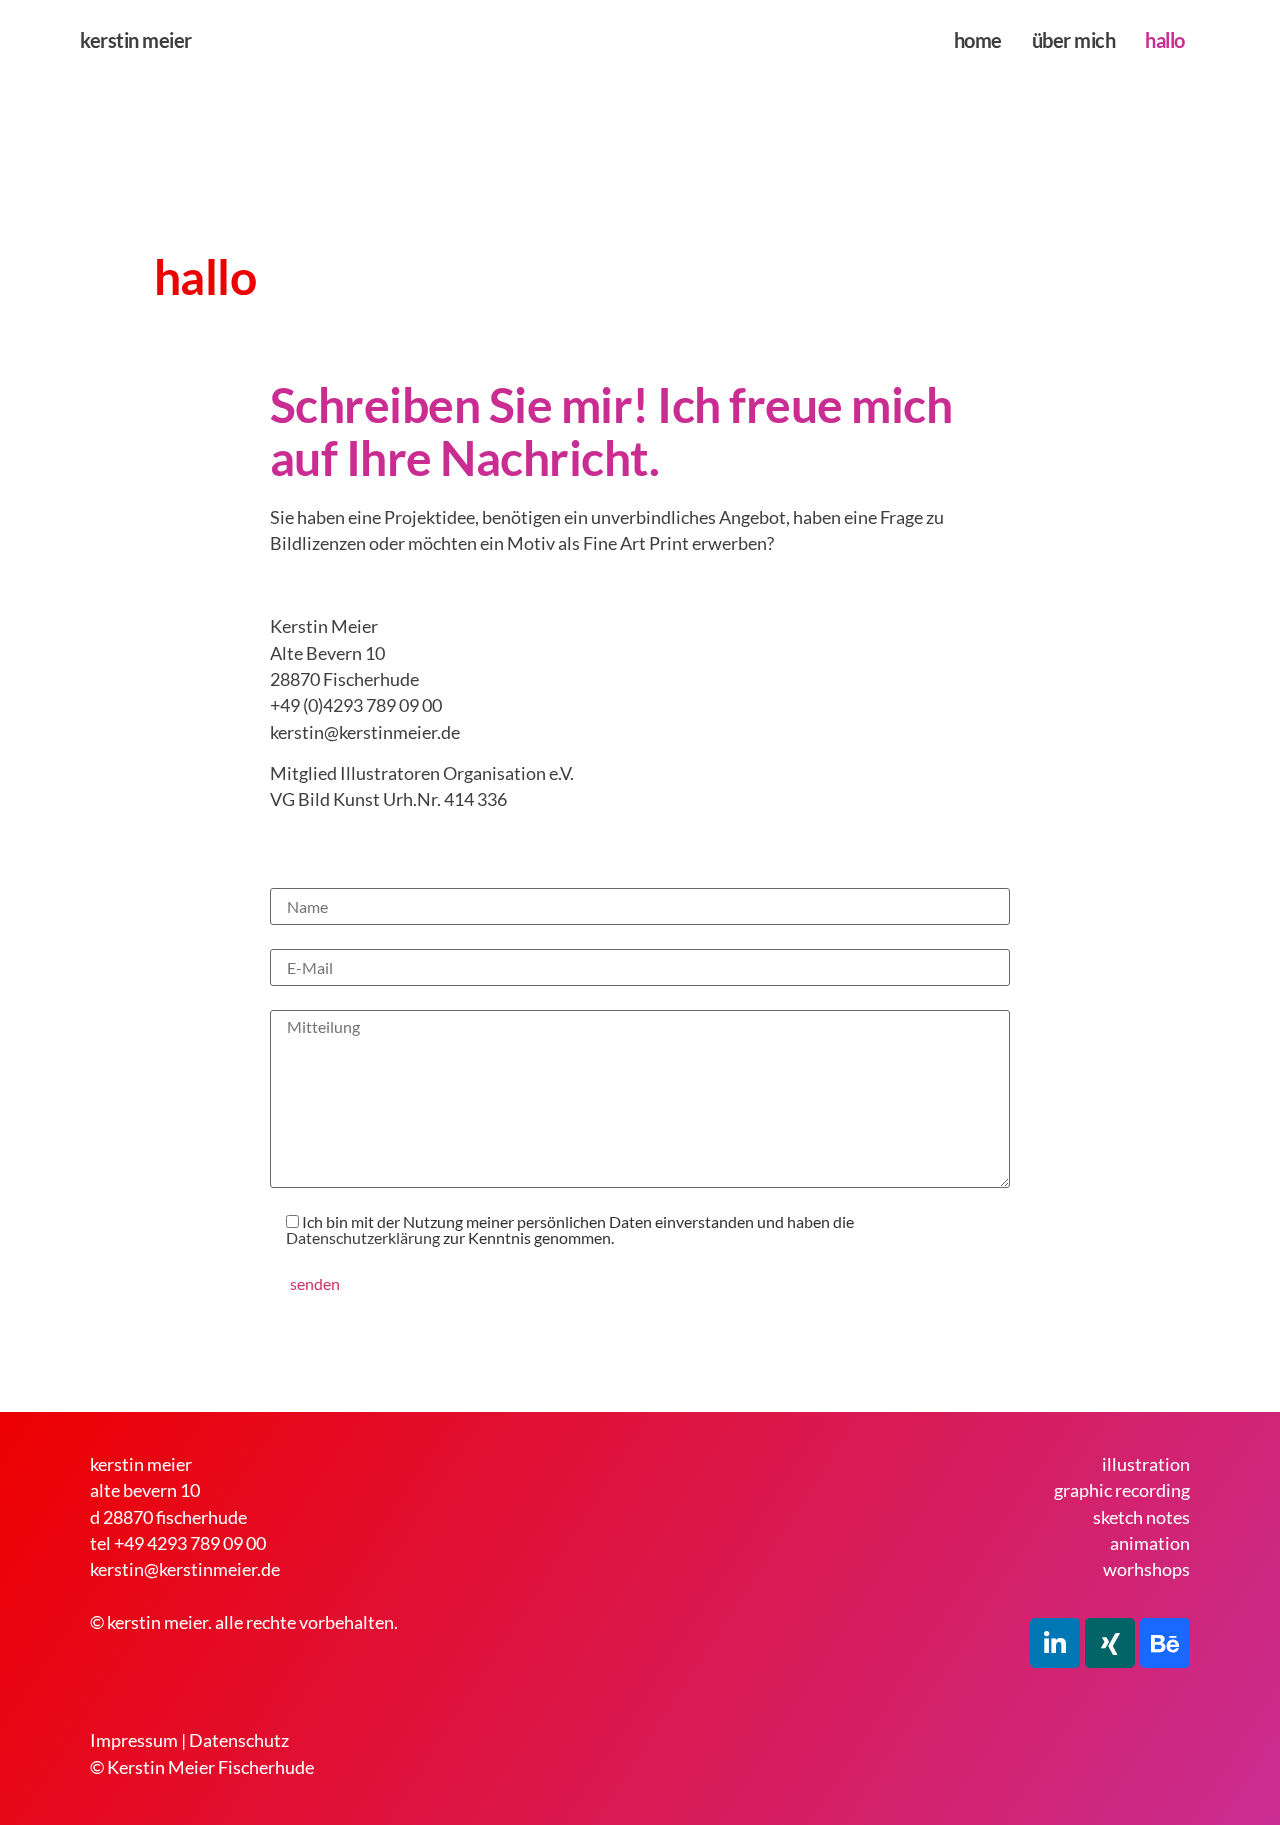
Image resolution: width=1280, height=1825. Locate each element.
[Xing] (1110, 1643)
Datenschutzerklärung (363, 1237)
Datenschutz (239, 1740)
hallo (1165, 40)
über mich (1074, 40)
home (978, 40)
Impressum (134, 1740)
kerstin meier (136, 40)
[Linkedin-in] (1055, 1643)
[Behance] (1165, 1643)
